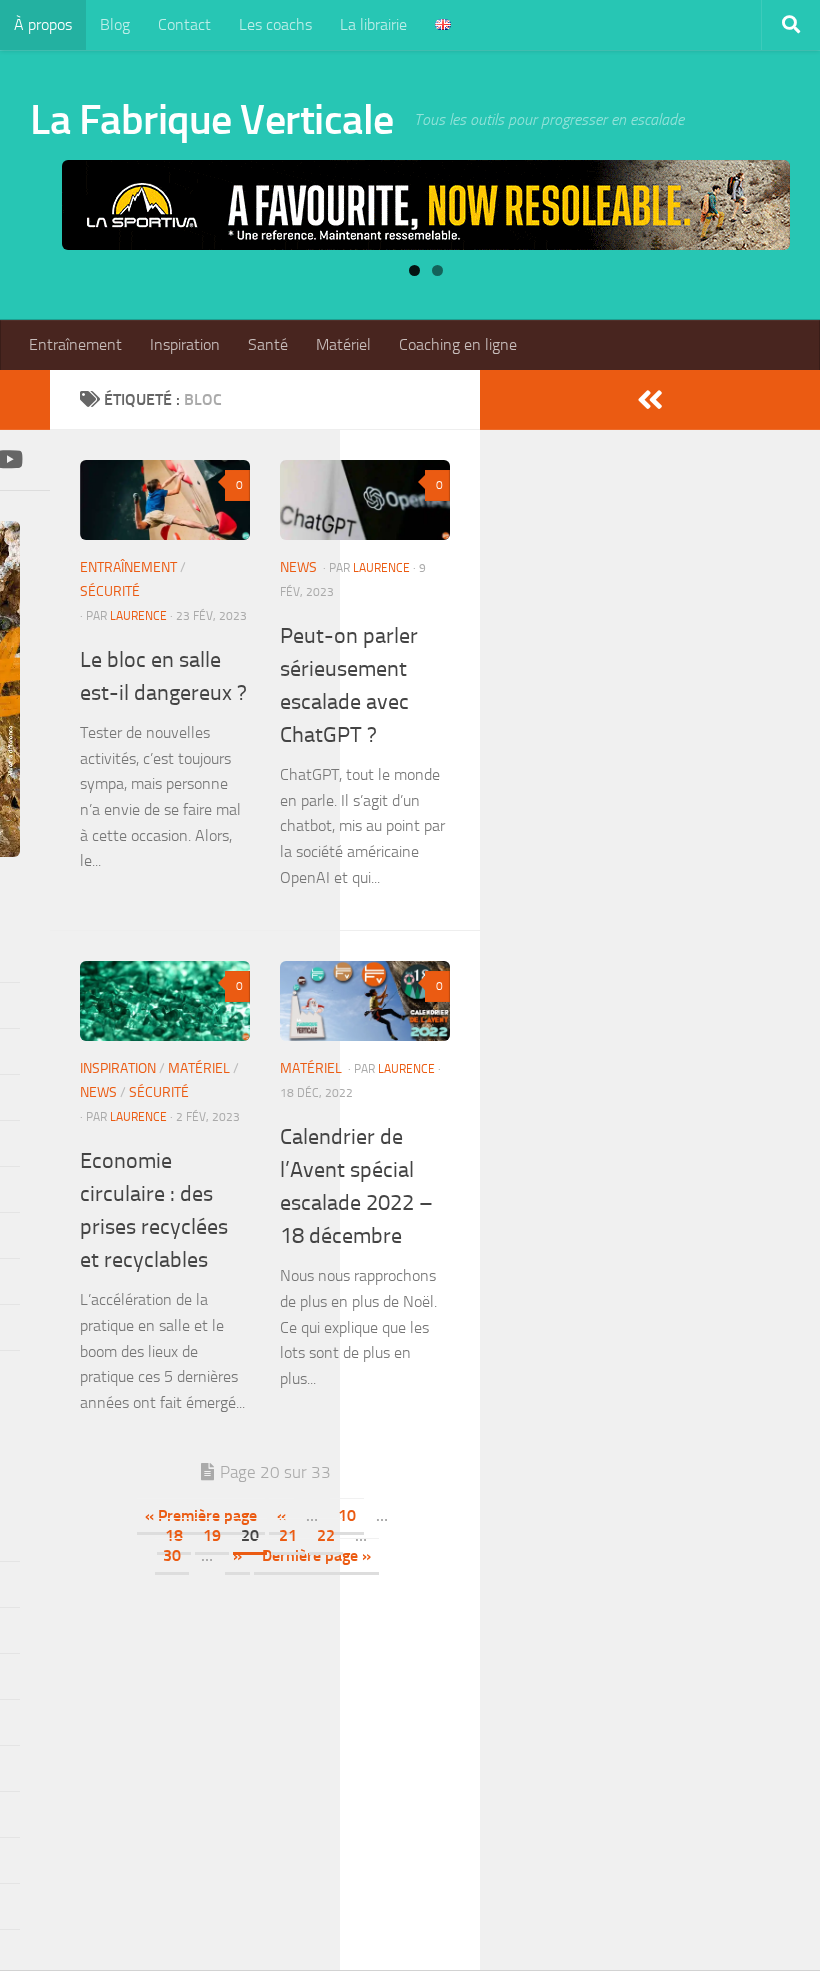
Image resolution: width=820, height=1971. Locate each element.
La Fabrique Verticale (212, 120)
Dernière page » (316, 1555)
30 (172, 1555)
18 (174, 1535)
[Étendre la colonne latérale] (650, 400)
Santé (268, 344)
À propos (43, 24)
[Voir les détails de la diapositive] (426, 205)
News (298, 567)
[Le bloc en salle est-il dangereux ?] (165, 500)
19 (212, 1535)
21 (288, 1535)
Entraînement (75, 344)
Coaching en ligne (458, 344)
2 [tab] (437, 270)
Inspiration (185, 344)
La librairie (373, 24)
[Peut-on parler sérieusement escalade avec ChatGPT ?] (365, 500)
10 (347, 1515)
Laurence (138, 616)
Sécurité (110, 591)
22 (326, 1535)
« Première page (201, 1515)
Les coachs (275, 24)
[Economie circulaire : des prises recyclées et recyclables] (165, 1001)
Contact (184, 24)
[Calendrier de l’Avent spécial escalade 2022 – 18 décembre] (365, 1001)
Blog (115, 24)
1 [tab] (414, 270)
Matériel (343, 344)
